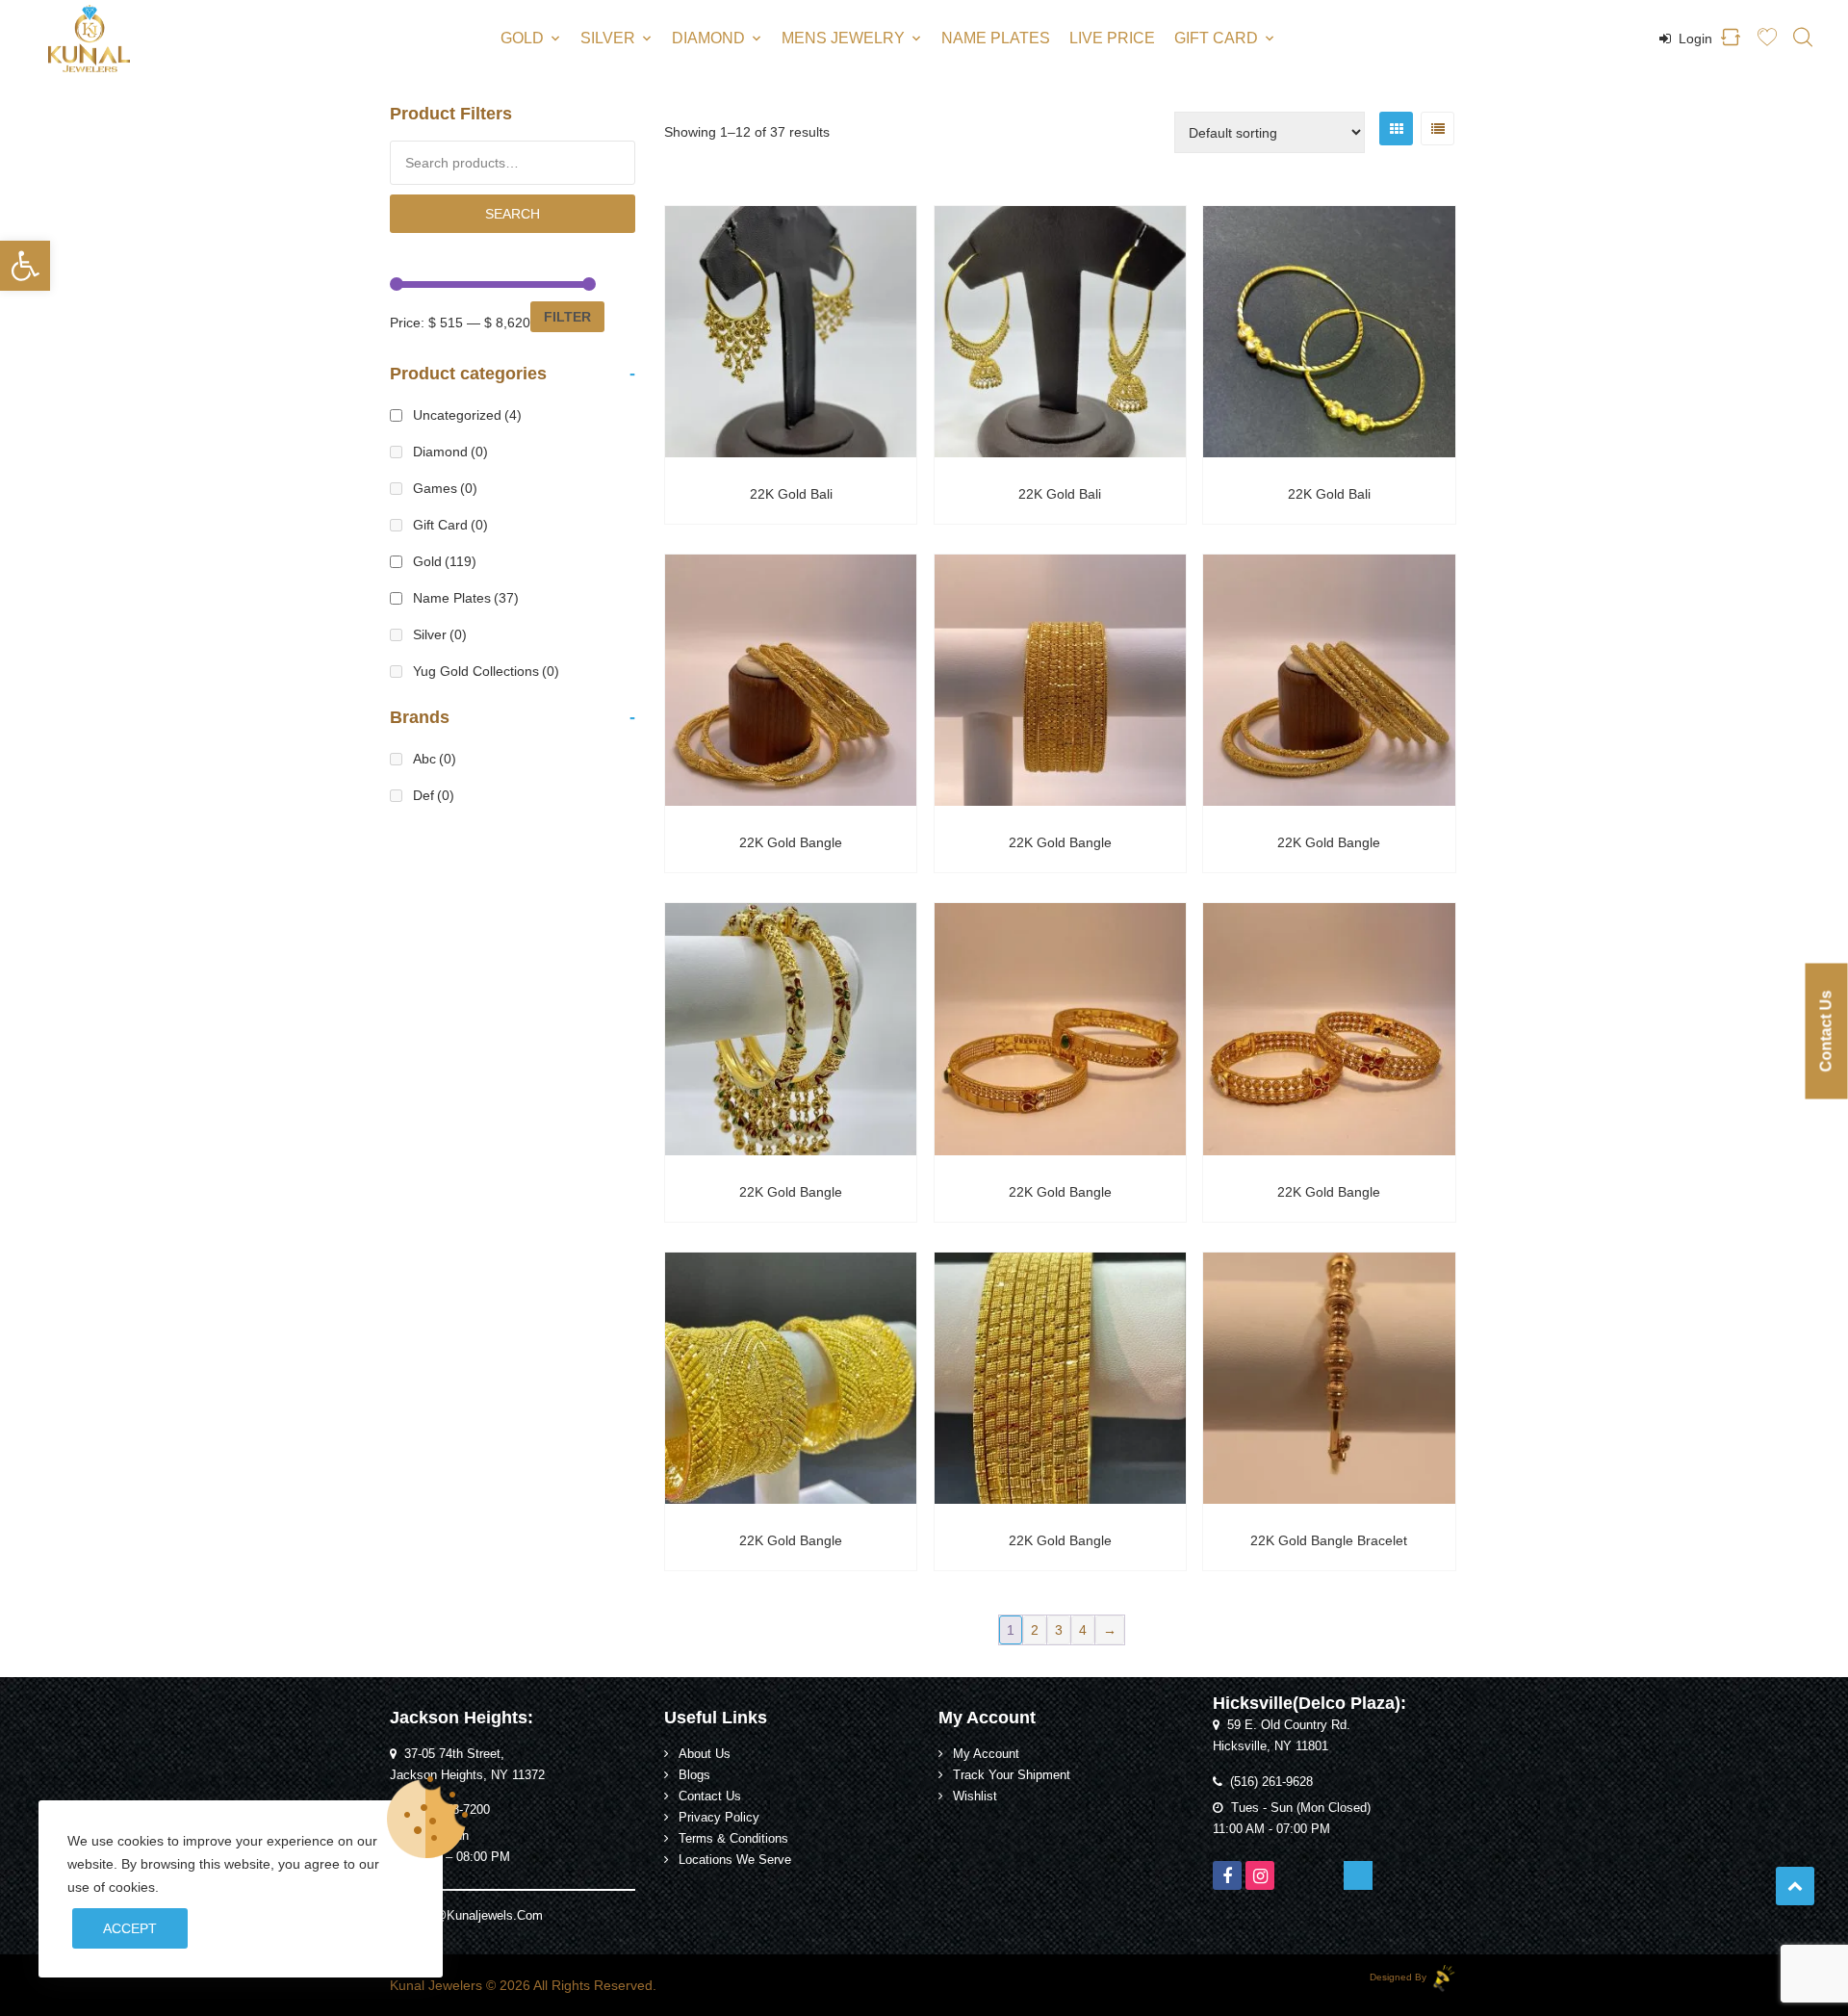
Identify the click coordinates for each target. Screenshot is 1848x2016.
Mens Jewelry (843, 38)
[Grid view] (1396, 129)
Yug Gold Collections (486, 671)
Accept (130, 1928)
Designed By (1399, 1977)
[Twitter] (1293, 1875)
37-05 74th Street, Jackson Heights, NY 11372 (467, 1765)
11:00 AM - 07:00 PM (1271, 1829)
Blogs (694, 1775)
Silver (608, 38)
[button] (25, 266)
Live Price (1112, 38)
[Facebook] (1227, 1875)
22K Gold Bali (791, 494)
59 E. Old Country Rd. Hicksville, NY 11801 (1282, 1736)
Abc (435, 759)
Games (445, 488)
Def (434, 795)
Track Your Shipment (1012, 1775)
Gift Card (1216, 38)
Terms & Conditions (733, 1839)
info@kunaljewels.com (478, 1916)
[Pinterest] (1325, 1875)
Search (513, 214)
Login (1694, 39)
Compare (815, 445)
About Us (705, 1754)
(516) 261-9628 (1271, 1782)
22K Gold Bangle (791, 842)
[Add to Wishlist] (768, 445)
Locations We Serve (735, 1860)
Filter (567, 317)
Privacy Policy (719, 1818)
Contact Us (710, 1796)
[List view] (1437, 129)
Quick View (791, 319)
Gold (522, 38)
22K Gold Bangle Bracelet (1329, 1540)
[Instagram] (1260, 1875)
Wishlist (975, 1796)
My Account (986, 1754)
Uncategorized (467, 415)
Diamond (708, 38)
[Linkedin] (1358, 1875)
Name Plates (996, 38)
